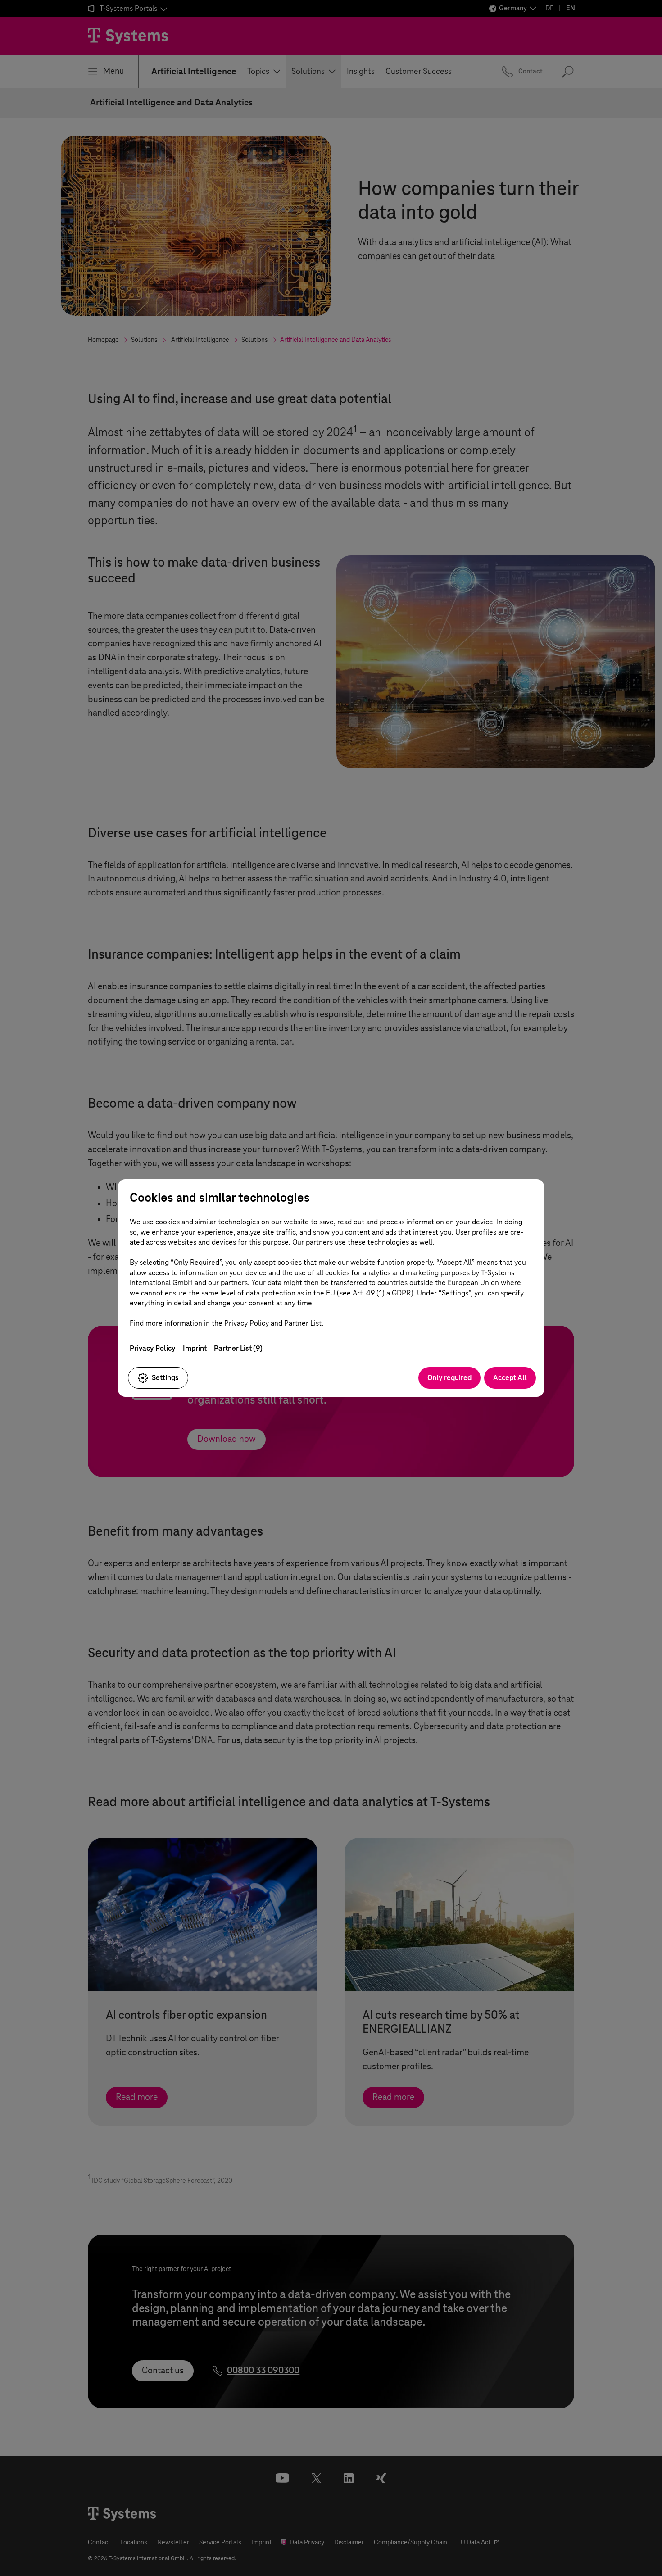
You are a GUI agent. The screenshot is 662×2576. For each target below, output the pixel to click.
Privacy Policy (153, 1348)
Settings (165, 1378)
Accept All (510, 1378)
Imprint (195, 1348)
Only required (449, 1378)
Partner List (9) (238, 1348)
